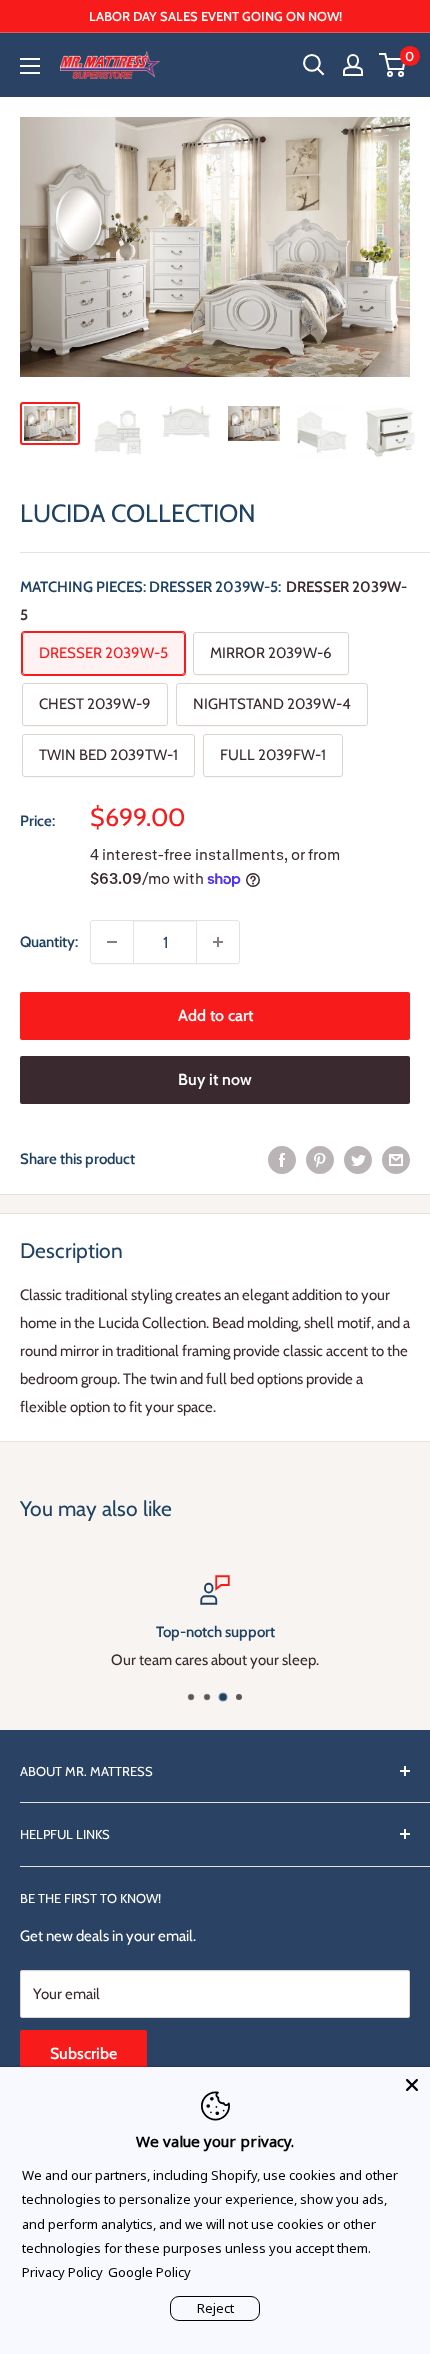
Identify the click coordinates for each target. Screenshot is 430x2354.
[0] (393, 65)
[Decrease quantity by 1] (112, 942)
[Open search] (314, 65)
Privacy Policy (62, 2272)
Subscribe (83, 2053)
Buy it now (215, 1079)
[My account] (353, 65)
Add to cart (215, 1015)
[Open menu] (30, 66)
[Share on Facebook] (282, 1158)
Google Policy (149, 2272)
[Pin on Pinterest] (320, 1158)
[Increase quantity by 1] (218, 942)
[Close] (412, 2085)
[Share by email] (396, 1158)
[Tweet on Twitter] (358, 1158)
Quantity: (49, 942)
